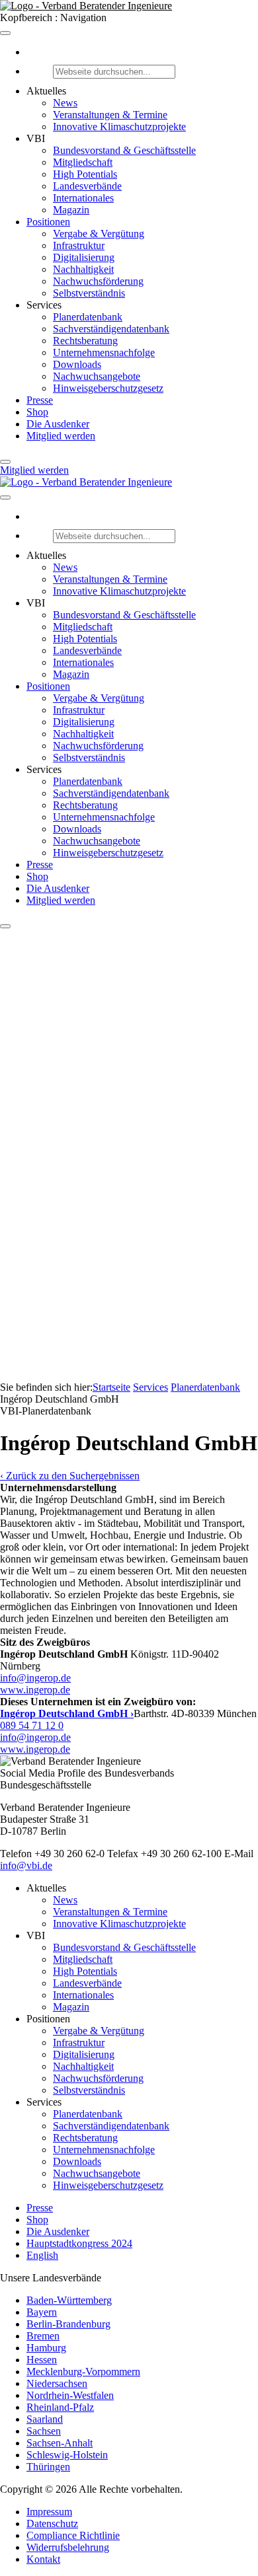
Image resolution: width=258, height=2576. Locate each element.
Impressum (49, 2512)
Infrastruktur (79, 245)
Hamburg (46, 2348)
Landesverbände (87, 186)
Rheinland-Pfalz (60, 2407)
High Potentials (85, 174)
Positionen (48, 222)
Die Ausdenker (58, 424)
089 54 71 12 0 (32, 1725)
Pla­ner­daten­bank (205, 1387)
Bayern (42, 2312)
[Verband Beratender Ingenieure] (86, 6)
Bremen (43, 2336)
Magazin (71, 210)
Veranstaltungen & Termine (110, 115)
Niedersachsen (57, 2383)
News (65, 103)
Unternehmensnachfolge (104, 352)
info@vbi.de (26, 1865)
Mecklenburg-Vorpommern (83, 2372)
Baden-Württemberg (69, 2300)
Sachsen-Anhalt (60, 2443)
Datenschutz (52, 2523)
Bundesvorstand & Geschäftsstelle (124, 150)
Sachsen (44, 2431)
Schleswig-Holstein (67, 2455)
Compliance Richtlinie (73, 2535)
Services (150, 1387)
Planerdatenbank (88, 317)
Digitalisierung (84, 257)
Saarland (45, 2419)
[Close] (5, 462)
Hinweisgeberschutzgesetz (108, 388)
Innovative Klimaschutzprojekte (119, 127)
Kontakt (43, 2559)
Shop (37, 412)
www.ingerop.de (35, 1690)
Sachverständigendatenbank (111, 329)
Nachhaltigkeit (83, 269)
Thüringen (48, 2467)
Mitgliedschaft (83, 162)
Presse (40, 400)
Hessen (42, 2360)
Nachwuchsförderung (98, 281)
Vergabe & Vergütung (99, 234)
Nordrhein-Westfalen (70, 2395)
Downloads (77, 364)
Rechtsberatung (85, 341)
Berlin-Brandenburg (68, 2324)
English (42, 2255)
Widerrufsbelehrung (68, 2547)
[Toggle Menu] (5, 33)
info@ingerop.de (35, 1678)
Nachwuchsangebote (97, 376)
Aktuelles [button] (46, 91)
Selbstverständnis (89, 293)
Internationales (83, 198)
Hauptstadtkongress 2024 (79, 2243)
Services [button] (44, 305)
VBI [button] (36, 138)
